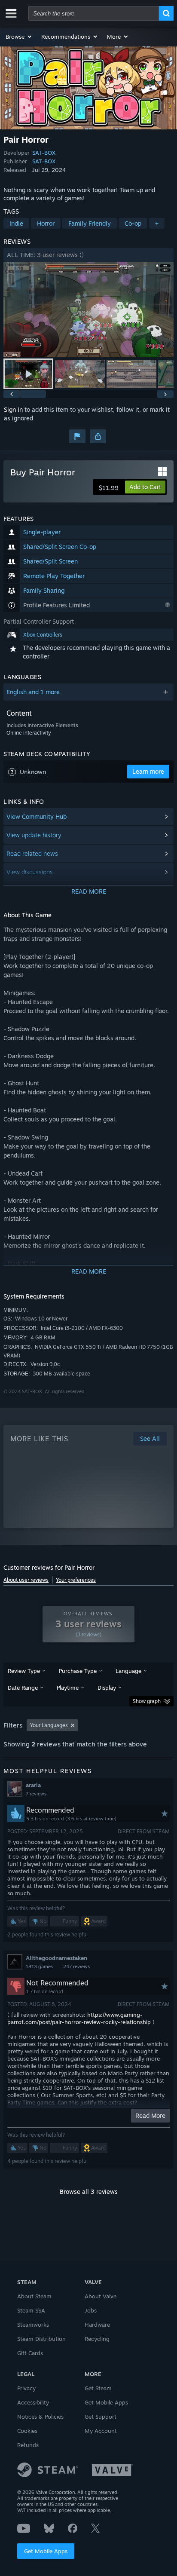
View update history (34, 835)
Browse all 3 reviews (89, 2192)
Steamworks (33, 2325)
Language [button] (128, 1671)
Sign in (13, 409)
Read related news (32, 853)
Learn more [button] (148, 771)
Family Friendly (90, 223)
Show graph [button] (147, 1701)
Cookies (27, 2431)
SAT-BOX (44, 153)
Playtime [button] (68, 1688)
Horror (46, 223)
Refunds (28, 2445)
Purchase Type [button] (78, 1671)
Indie (16, 223)
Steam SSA (31, 2310)
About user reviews (26, 1580)
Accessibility (33, 2402)
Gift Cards (30, 2353)
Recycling (97, 2339)
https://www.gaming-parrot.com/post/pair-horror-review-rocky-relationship (79, 2018)
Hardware (97, 2325)
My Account (101, 2431)
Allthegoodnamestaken (56, 1958)
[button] (19, 37)
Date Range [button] (23, 1688)
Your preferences (76, 1580)
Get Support (101, 2417)
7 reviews (36, 1794)
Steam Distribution (41, 2339)
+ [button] (157, 223)
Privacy (26, 2388)
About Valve (101, 2296)
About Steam (34, 2296)
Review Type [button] (24, 1671)
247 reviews (76, 1966)
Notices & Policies (40, 2417)
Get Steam (98, 2388)
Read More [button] (150, 2115)
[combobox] (94, 13)
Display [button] (107, 1688)
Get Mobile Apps (46, 2551)
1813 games (39, 1966)
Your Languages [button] (49, 1725)
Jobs (91, 2310)
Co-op (133, 223)
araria (33, 1785)
